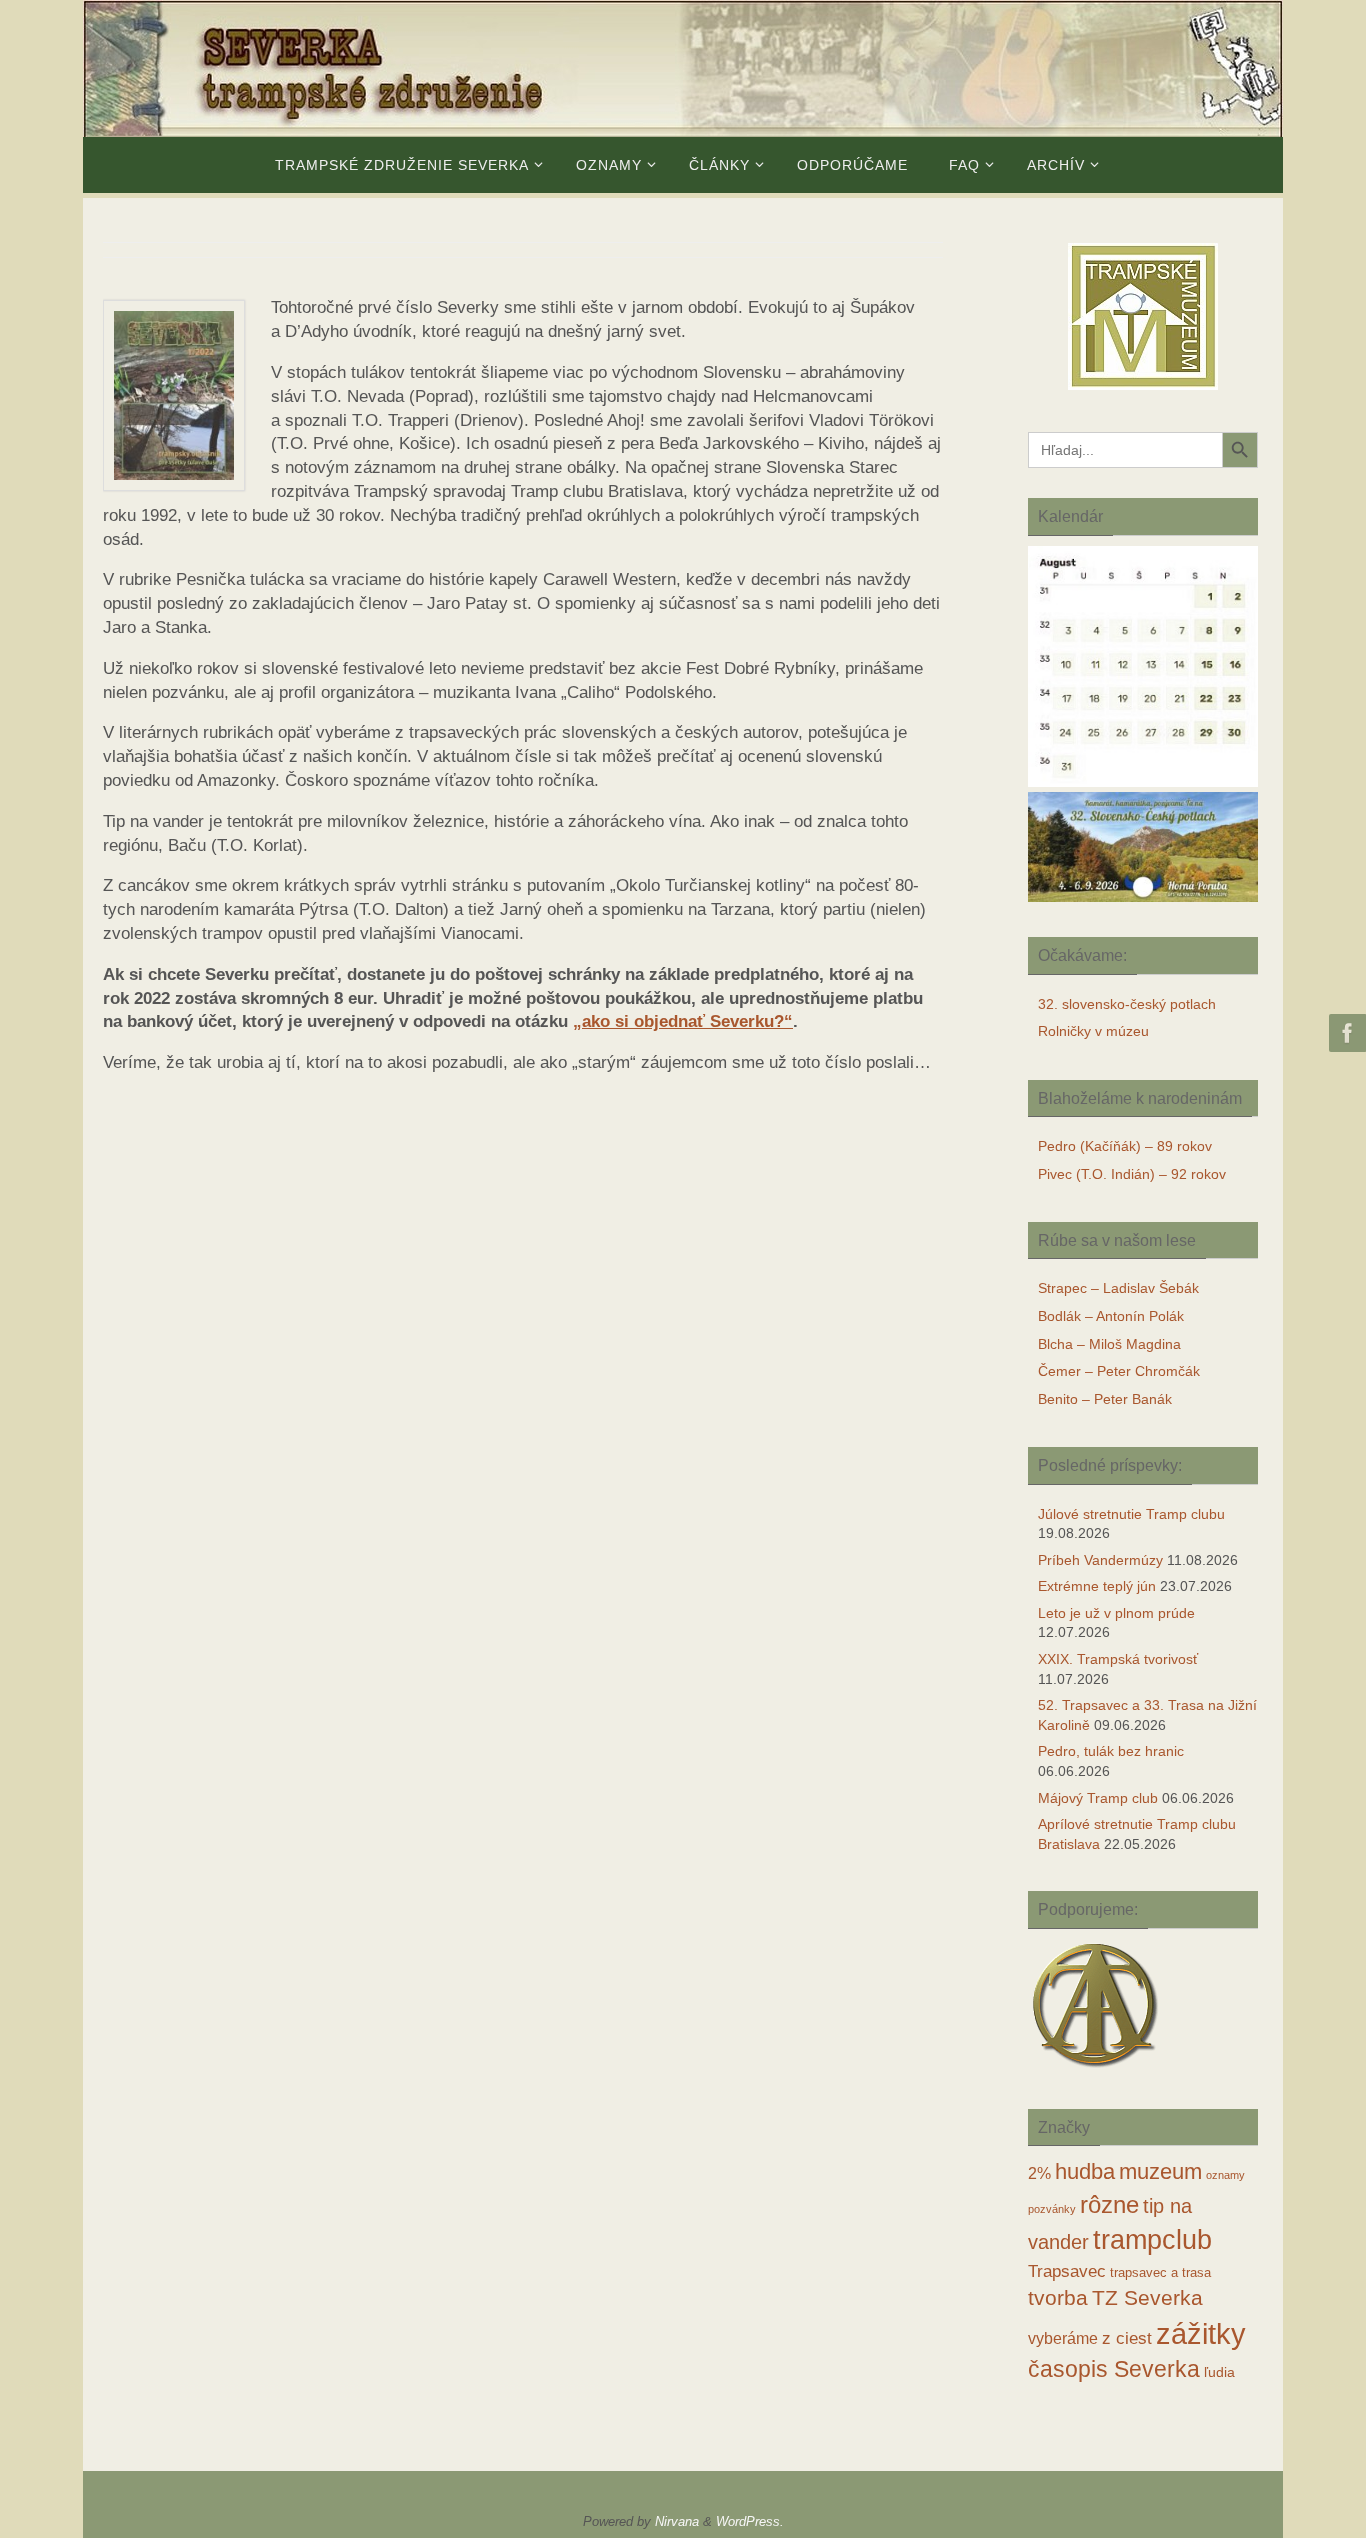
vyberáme (1063, 2338)
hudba (1085, 2171)
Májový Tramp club (1098, 1798)
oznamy (1225, 2175)
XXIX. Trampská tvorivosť (1118, 1659)
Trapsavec (1067, 2271)
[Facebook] (1345, 1033)
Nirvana (677, 2521)
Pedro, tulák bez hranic (1111, 1751)
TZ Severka (1147, 2297)
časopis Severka (1114, 2369)
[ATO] (1095, 2069)
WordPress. (750, 2521)
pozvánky (1052, 2209)
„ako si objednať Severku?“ (683, 1021)
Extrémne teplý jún (1097, 1586)
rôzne (1109, 2204)
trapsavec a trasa (1160, 2273)
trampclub (1152, 2239)
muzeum (1160, 2172)
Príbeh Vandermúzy (1100, 1560)
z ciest (1127, 2338)
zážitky (1201, 2333)
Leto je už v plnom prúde (1116, 1613)
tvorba (1058, 2297)
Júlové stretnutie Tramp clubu (1131, 1514)
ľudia (1219, 2372)
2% (1039, 2173)
